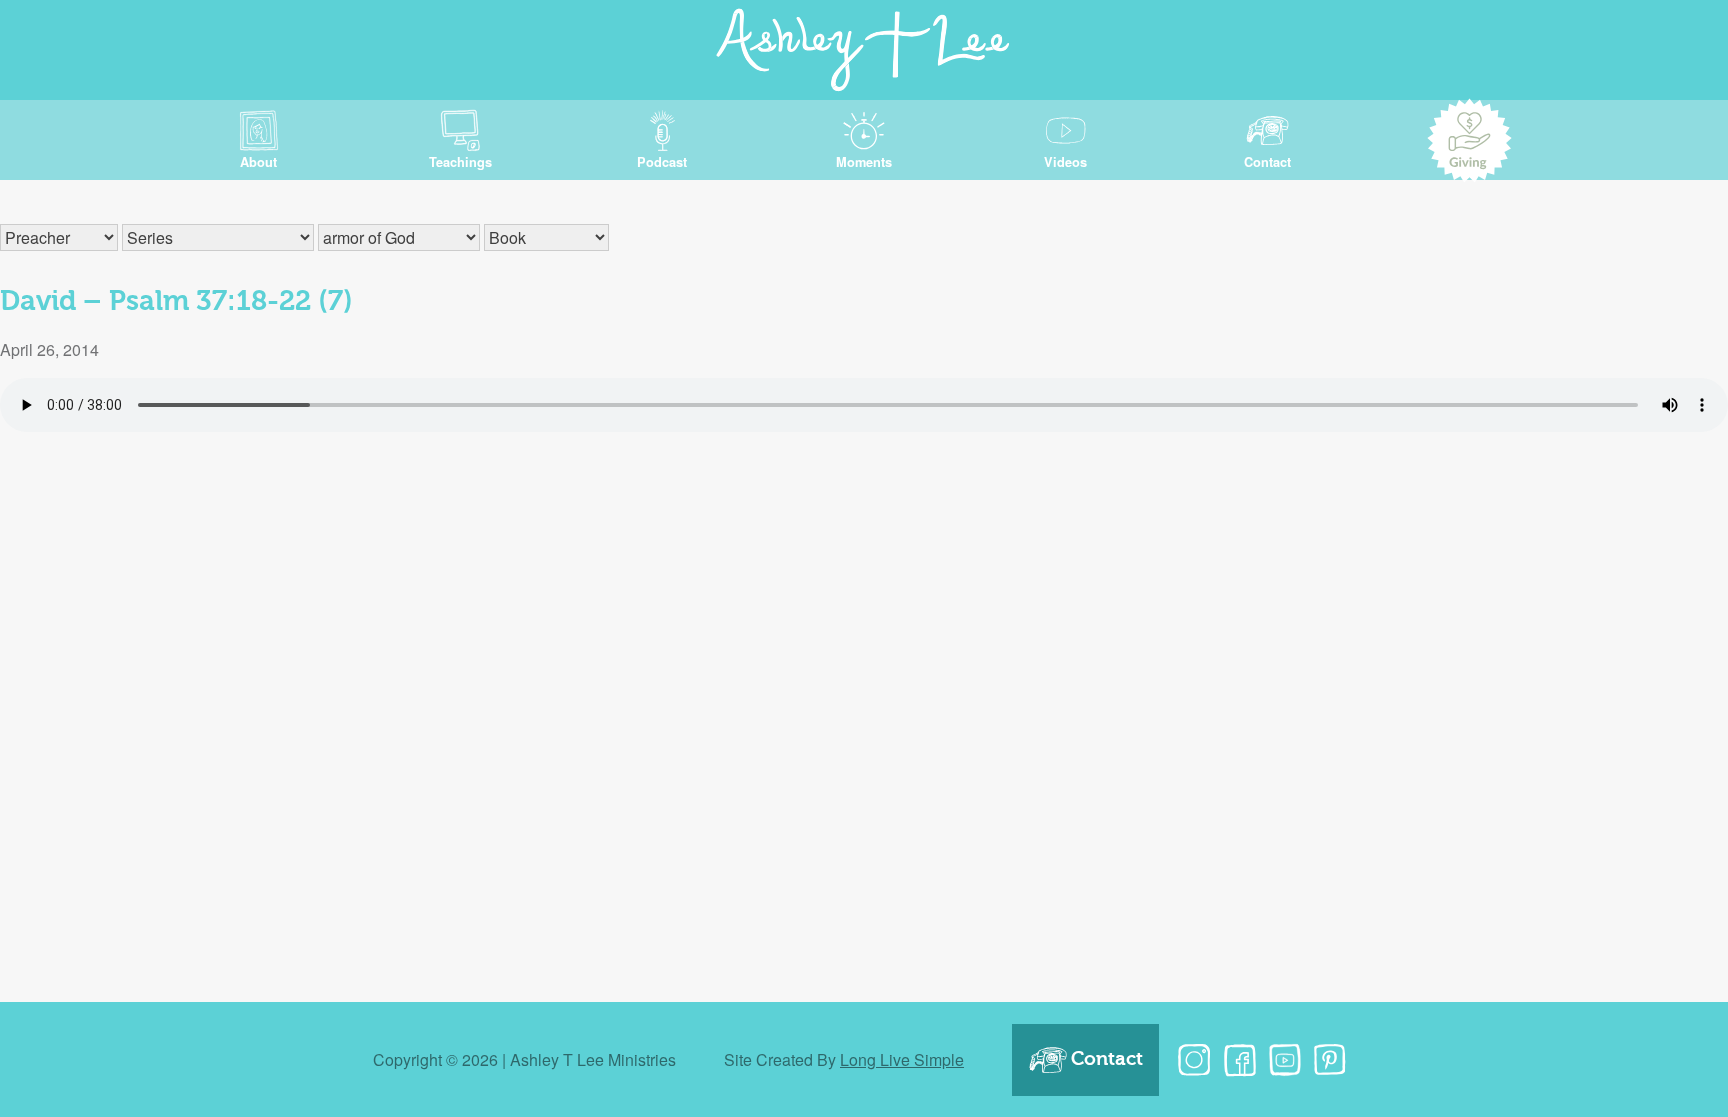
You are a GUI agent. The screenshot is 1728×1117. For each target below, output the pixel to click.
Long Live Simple (902, 1059)
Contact (1107, 1059)
